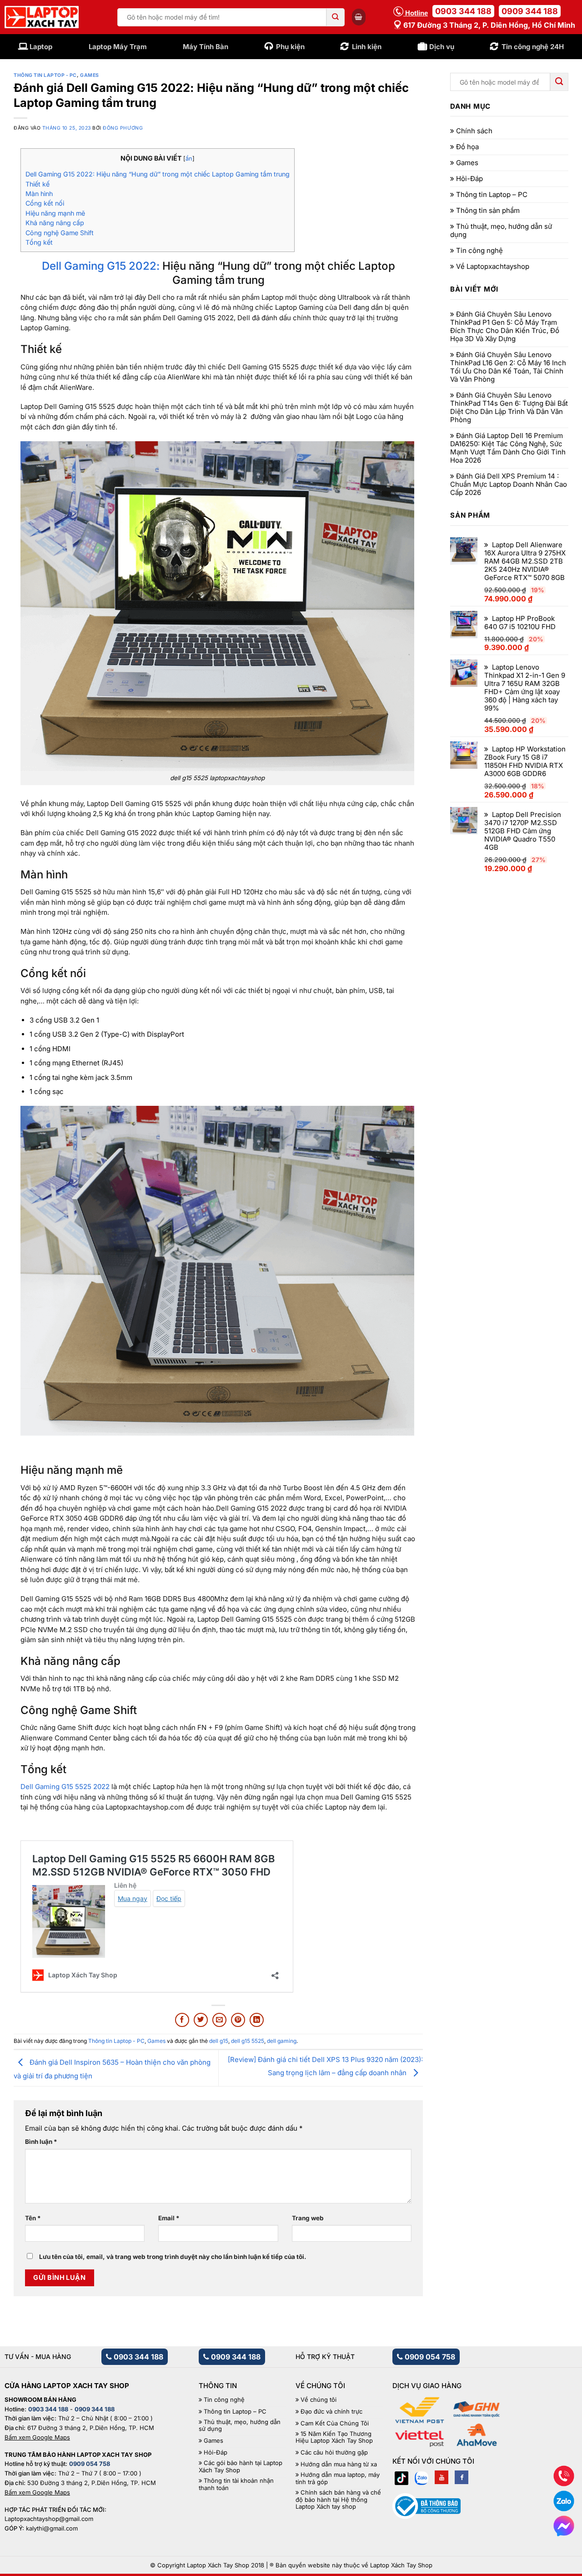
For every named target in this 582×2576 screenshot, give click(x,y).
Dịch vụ (442, 47)
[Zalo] (421, 2477)
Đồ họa (467, 147)
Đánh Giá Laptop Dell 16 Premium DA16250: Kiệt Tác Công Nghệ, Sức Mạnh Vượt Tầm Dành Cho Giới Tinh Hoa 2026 (508, 448)
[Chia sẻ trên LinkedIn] (257, 2020)
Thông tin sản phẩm (488, 211)
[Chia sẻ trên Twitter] (201, 2020)
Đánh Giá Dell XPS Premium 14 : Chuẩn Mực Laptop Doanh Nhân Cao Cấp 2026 (509, 484)
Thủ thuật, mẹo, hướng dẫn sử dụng (501, 231)
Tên (33, 2218)
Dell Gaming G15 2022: (101, 266)
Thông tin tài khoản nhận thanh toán (236, 2484)
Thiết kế (38, 184)
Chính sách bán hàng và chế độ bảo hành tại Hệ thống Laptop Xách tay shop (338, 2500)
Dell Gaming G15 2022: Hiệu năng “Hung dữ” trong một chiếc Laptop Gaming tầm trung (158, 174)
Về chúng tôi (319, 2400)
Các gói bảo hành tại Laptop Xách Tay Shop (241, 2467)
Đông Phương (123, 128)
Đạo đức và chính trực (331, 2412)
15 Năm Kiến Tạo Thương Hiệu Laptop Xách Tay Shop (334, 2437)
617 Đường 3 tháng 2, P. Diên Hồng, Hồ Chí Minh (488, 25)
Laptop (41, 47)
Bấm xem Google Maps (37, 2437)
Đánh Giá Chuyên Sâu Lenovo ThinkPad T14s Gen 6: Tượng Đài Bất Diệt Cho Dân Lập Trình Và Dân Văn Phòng (509, 408)
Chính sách (474, 131)
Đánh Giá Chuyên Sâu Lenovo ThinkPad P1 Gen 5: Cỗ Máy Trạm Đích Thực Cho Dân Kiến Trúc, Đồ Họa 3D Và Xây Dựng (505, 327)
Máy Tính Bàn (206, 47)
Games (90, 75)
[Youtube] (442, 2477)
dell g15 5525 (248, 2041)
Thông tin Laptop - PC (45, 75)
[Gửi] (336, 17)
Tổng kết (39, 242)
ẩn (189, 159)
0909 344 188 (530, 11)
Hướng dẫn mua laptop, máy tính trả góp (338, 2478)
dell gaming (282, 2041)
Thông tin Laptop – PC (492, 195)
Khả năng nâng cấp (55, 223)
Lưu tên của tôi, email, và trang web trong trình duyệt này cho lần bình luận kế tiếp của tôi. (173, 2257)
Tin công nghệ (479, 251)
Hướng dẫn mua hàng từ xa (339, 2464)
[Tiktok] (401, 2477)
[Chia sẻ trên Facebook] (182, 2020)
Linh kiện (367, 47)
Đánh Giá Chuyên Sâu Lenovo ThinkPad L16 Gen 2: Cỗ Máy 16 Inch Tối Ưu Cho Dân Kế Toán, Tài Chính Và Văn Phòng (508, 367)
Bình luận (41, 2142)
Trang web (308, 2218)
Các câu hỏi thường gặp (334, 2452)
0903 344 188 (463, 11)
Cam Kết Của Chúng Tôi (335, 2423)
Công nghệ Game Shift (60, 233)
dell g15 (219, 2041)
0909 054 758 (429, 2357)
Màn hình (39, 194)
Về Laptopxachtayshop (493, 267)
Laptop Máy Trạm (118, 47)
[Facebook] (462, 2477)
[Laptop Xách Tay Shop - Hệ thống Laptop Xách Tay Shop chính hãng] (42, 17)
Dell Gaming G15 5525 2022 (65, 1787)
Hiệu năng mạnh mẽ (55, 213)
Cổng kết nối (45, 203)
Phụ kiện (290, 47)
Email (169, 2218)
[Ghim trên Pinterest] (238, 2020)
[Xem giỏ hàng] (359, 17)
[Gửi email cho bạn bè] (219, 2020)
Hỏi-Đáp (469, 179)
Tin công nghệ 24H (533, 47)
